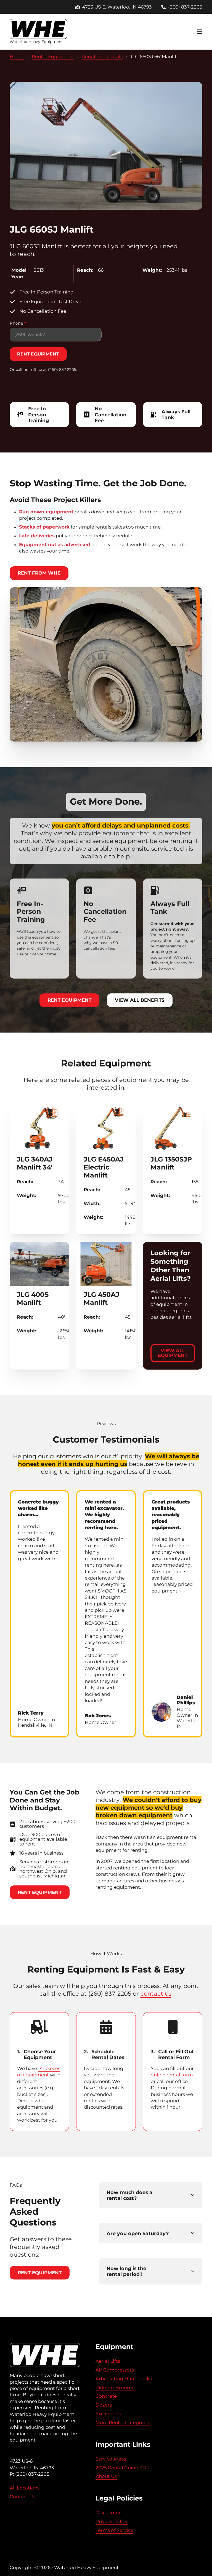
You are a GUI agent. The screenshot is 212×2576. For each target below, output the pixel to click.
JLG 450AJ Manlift (101, 1298)
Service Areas (111, 2459)
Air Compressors (115, 2370)
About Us (106, 2476)
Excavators (108, 2414)
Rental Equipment (53, 56)
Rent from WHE (39, 573)
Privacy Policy (112, 2521)
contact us (156, 1993)
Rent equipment (38, 354)
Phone (18, 323)
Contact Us (22, 2497)
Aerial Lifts (108, 2361)
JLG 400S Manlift (33, 1298)
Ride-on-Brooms (115, 2388)
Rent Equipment (69, 1000)
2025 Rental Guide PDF (122, 2468)
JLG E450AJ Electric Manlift (104, 1167)
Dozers (104, 2405)
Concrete (106, 2396)
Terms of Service (114, 2530)
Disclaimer (108, 2513)
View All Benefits (140, 1000)
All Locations (25, 2488)
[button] (151, 2195)
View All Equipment (173, 1353)
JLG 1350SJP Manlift (171, 1163)
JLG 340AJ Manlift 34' (35, 1163)
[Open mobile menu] (200, 32)
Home (17, 56)
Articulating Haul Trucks (124, 2379)
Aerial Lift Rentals (102, 56)
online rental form (172, 2075)
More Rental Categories (123, 2423)
